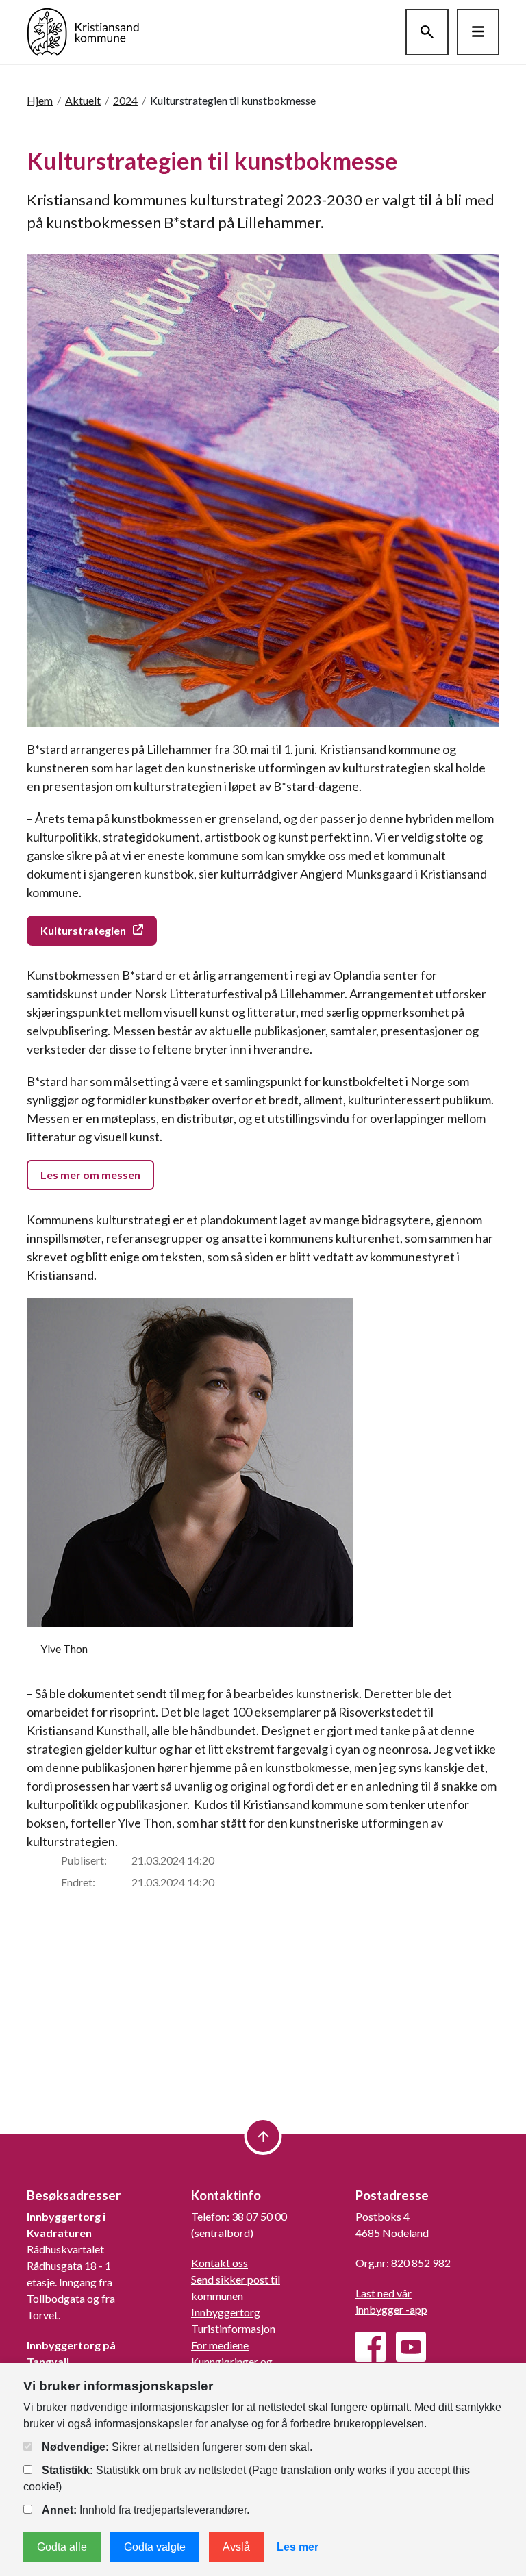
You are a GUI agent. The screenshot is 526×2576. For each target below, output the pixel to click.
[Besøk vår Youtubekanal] (411, 2347)
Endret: (78, 1882)
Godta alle (62, 2547)
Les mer (298, 2547)
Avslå (236, 2547)
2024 (125, 100)
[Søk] (427, 32)
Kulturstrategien (83, 930)
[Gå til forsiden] (83, 30)
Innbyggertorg (226, 2312)
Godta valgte (155, 2547)
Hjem (40, 100)
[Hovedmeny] (478, 32)
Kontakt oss (220, 2263)
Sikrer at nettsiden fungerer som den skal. (177, 2447)
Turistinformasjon (233, 2328)
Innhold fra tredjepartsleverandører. (146, 2510)
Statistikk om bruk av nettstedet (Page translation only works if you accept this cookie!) (247, 2478)
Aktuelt (83, 100)
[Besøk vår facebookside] (371, 2347)
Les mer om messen (90, 1175)
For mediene (220, 2345)
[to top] (263, 2136)
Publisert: (84, 1860)
